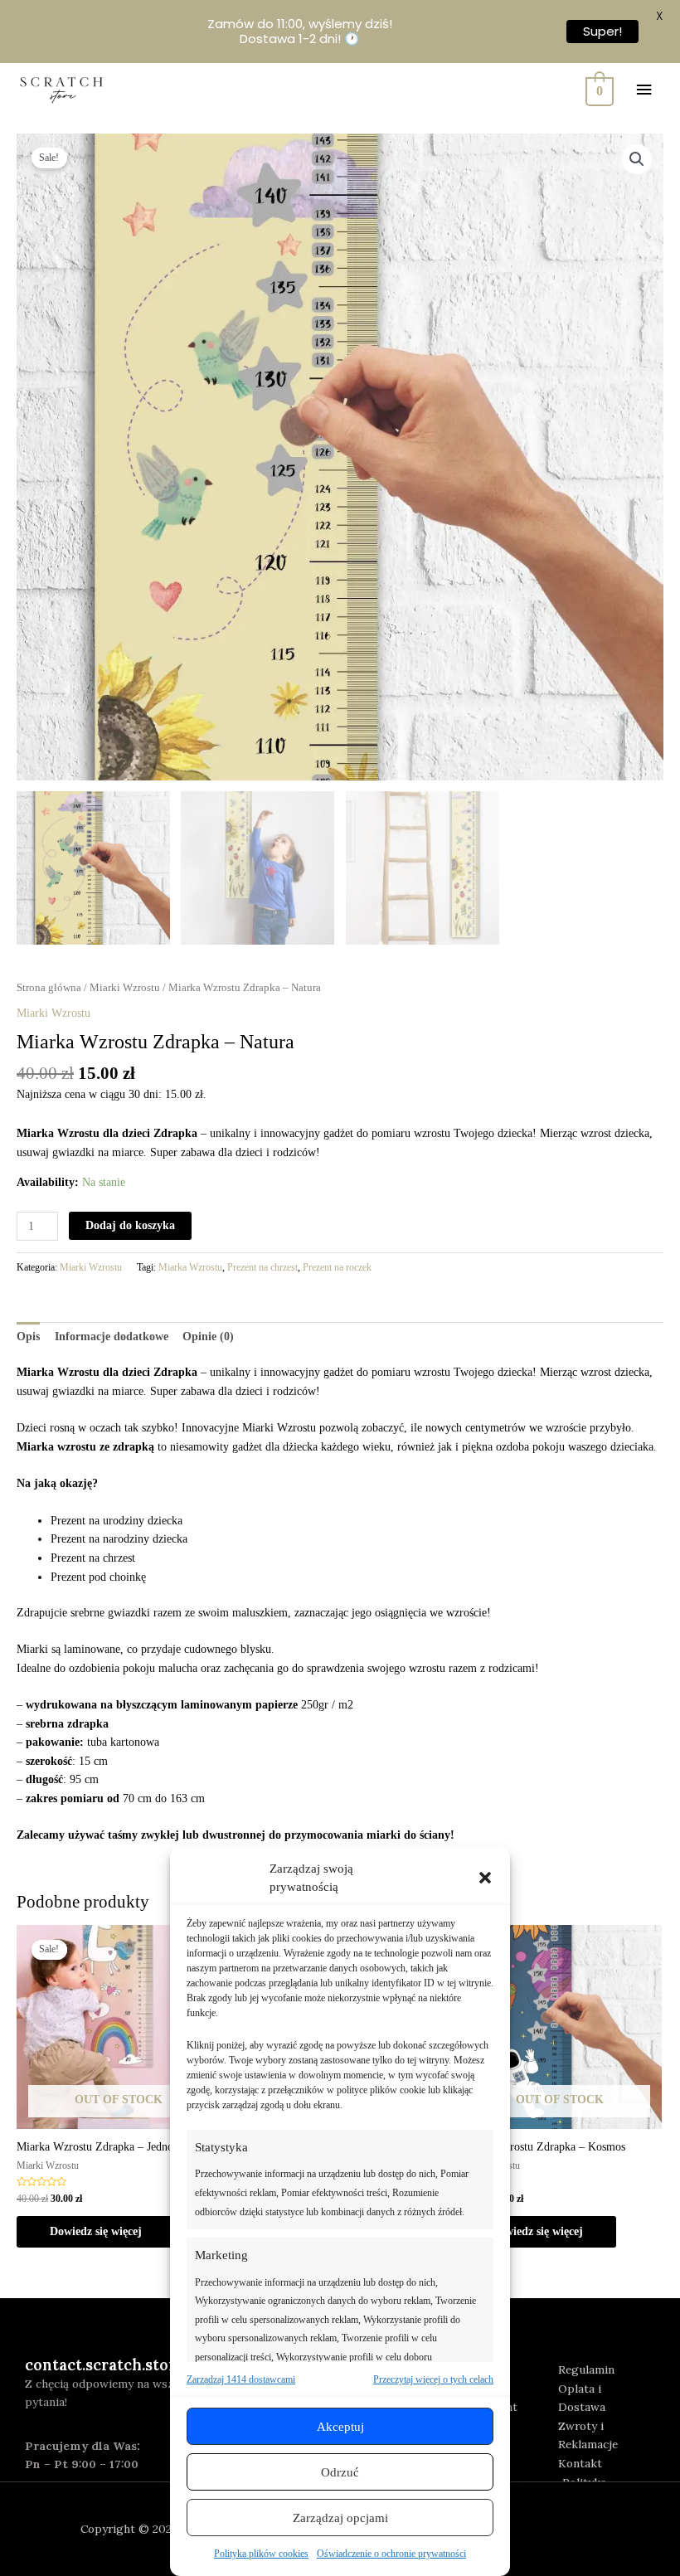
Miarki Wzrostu (125, 988)
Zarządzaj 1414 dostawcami (241, 2379)
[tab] (28, 1337)
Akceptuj (340, 2427)
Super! (601, 31)
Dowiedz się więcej (96, 2231)
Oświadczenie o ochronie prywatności (391, 2554)
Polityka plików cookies (261, 2554)
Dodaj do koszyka (130, 1225)
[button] (485, 1878)
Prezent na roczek (337, 1267)
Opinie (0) (208, 1337)
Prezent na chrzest (262, 1267)
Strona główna (49, 988)
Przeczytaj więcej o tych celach (433, 2379)
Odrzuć (340, 2472)
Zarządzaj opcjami (340, 2518)
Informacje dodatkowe (112, 1337)
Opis (28, 1337)
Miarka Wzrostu (190, 1267)
